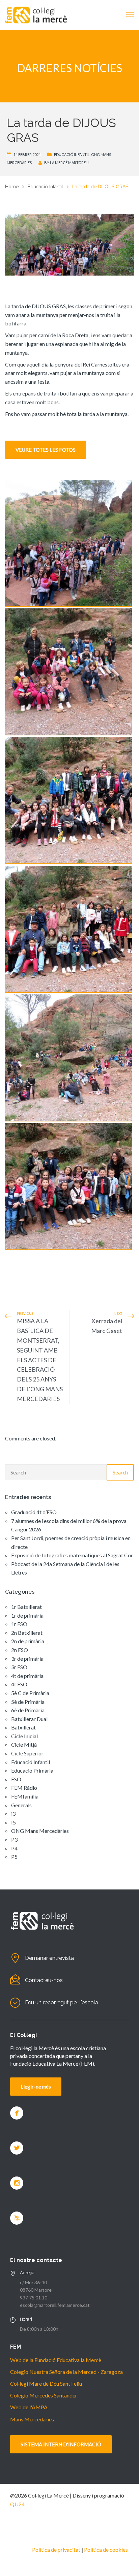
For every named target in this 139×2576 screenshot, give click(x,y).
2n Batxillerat (27, 1633)
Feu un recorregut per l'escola (62, 2002)
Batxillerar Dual (29, 1719)
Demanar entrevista (49, 1958)
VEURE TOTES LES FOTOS (46, 450)
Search (120, 1472)
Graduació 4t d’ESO (34, 1512)
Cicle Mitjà (24, 1744)
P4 (14, 1848)
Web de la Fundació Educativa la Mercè (56, 2360)
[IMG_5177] (69, 929)
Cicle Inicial (24, 1736)
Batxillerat (23, 1727)
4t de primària (27, 1676)
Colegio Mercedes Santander (44, 2395)
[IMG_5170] (69, 543)
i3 (13, 1814)
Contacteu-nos (44, 1980)
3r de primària (27, 1659)
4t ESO (19, 1684)
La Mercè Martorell (70, 163)
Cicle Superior (27, 1753)
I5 (13, 1822)
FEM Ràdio (24, 1788)
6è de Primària (28, 1710)
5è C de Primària (30, 1693)
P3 (14, 1839)
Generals (21, 1805)
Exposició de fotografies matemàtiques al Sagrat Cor (72, 1555)
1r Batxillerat (26, 1607)
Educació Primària (32, 1770)
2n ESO (20, 1650)
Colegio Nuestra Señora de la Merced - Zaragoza (66, 2372)
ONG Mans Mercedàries (40, 1831)
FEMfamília (25, 1796)
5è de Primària (28, 1702)
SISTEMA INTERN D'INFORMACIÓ (61, 2444)
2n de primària (28, 1641)
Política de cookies (106, 2550)
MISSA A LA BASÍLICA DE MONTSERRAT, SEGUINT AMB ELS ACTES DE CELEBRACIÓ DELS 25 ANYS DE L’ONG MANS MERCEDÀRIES (40, 1360)
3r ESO (19, 1667)
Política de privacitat (56, 2550)
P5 (14, 1857)
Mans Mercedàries (32, 2419)
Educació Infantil (72, 154)
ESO (16, 1779)
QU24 (17, 2504)
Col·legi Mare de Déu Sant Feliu (46, 2383)
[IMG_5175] (69, 801)
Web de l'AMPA (29, 2407)
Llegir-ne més (36, 2087)
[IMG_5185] (69, 1058)
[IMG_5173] (69, 672)
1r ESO (19, 1624)
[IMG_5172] (69, 1187)
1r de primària (27, 1615)
